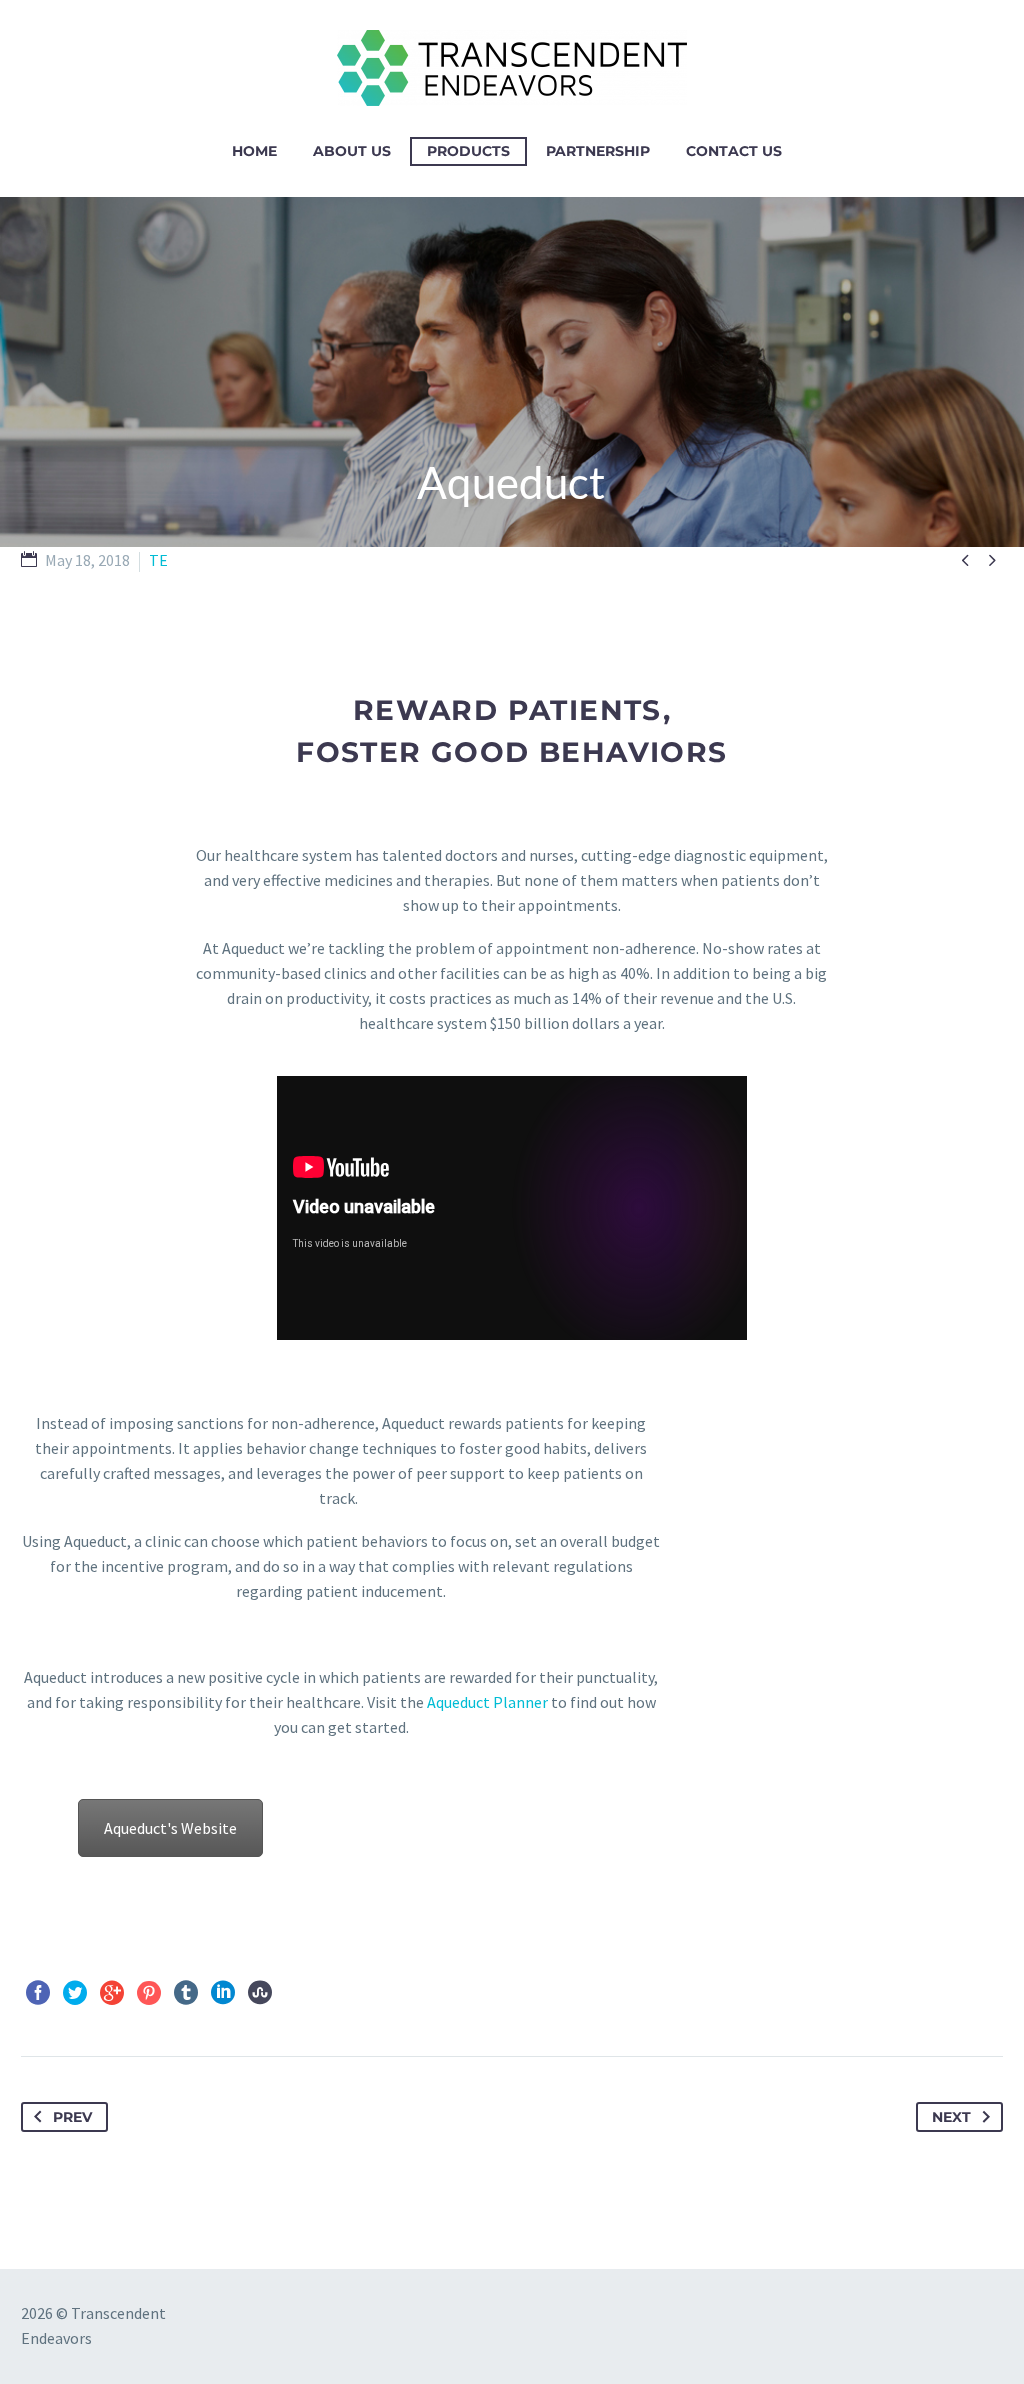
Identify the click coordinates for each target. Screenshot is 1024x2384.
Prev (72, 2117)
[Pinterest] (149, 1993)
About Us (352, 151)
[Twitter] (75, 1993)
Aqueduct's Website (170, 1828)
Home (254, 151)
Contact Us (734, 151)
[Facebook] (38, 1993)
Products (468, 151)
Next (951, 2117)
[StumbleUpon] (260, 1993)
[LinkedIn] (223, 1993)
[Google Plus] (112, 1993)
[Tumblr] (186, 1993)
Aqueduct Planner (487, 1702)
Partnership (598, 151)
